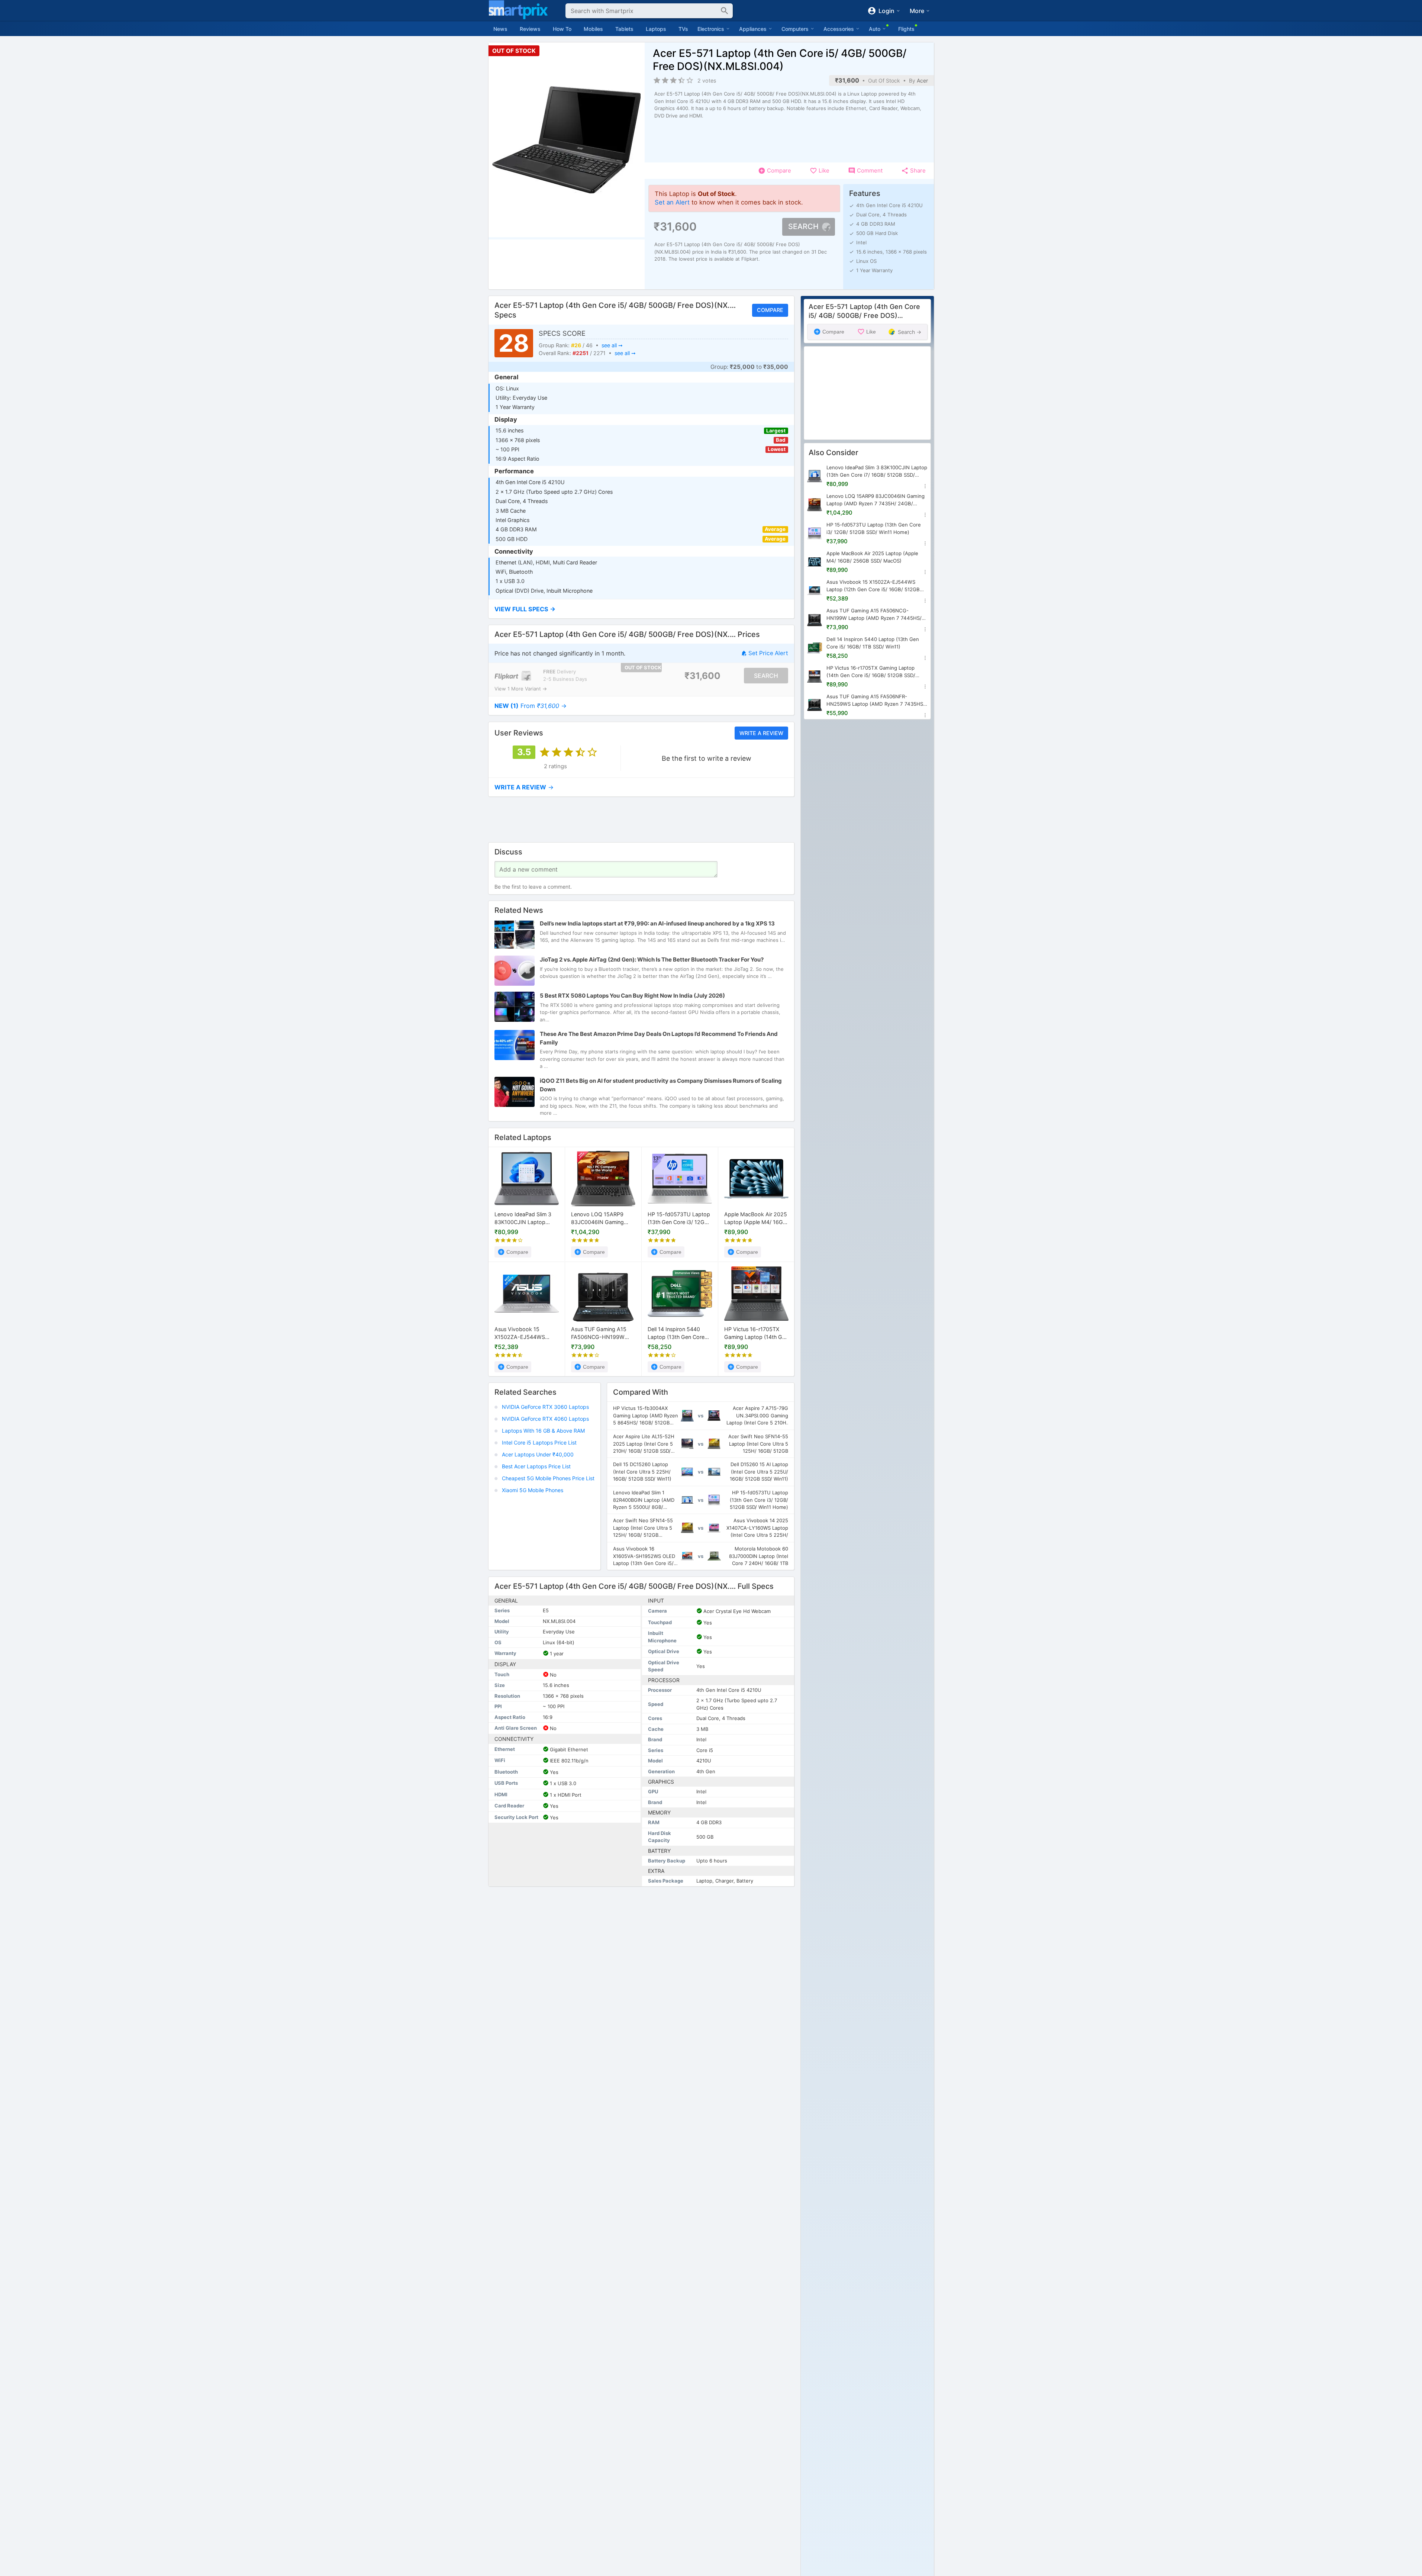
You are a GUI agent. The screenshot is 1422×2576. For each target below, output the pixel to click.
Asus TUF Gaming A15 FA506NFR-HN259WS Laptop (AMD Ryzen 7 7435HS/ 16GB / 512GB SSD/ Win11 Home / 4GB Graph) (876, 701)
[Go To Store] (513, 676)
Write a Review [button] (761, 733)
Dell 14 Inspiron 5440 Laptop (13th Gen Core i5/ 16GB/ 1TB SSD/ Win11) (676, 1334)
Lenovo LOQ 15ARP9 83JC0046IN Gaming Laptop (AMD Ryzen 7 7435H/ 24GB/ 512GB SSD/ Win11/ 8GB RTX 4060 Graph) (598, 1219)
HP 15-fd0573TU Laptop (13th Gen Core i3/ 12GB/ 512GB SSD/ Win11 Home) (680, 1219)
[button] (641, 609)
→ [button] (531, 706)
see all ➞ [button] (612, 345)
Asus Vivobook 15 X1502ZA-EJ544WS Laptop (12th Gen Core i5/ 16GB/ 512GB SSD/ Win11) (523, 1334)
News (500, 29)
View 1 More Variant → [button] (521, 689)
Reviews (530, 29)
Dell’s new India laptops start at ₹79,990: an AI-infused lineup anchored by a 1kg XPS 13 (657, 924)
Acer (922, 80)
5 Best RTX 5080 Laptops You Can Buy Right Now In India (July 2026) (632, 996)
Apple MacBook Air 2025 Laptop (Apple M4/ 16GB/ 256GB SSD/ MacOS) (756, 1219)
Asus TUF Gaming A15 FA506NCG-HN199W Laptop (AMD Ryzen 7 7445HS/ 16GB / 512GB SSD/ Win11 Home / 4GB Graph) (601, 1334)
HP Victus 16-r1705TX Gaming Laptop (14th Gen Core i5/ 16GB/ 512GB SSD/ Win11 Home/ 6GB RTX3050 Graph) (756, 1334)
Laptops (656, 29)
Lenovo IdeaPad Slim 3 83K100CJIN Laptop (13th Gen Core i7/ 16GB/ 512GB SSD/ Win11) (525, 1219)
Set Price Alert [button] (768, 653)
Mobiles (593, 29)
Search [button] (803, 226)
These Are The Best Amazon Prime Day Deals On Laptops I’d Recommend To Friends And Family (659, 1039)
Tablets (624, 29)
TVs (683, 29)
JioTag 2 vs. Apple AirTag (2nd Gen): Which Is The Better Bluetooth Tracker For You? (652, 960)
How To (562, 29)
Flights (906, 29)
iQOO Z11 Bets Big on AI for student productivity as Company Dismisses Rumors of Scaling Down (661, 1085)
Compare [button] (770, 310)
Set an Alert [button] (672, 202)
